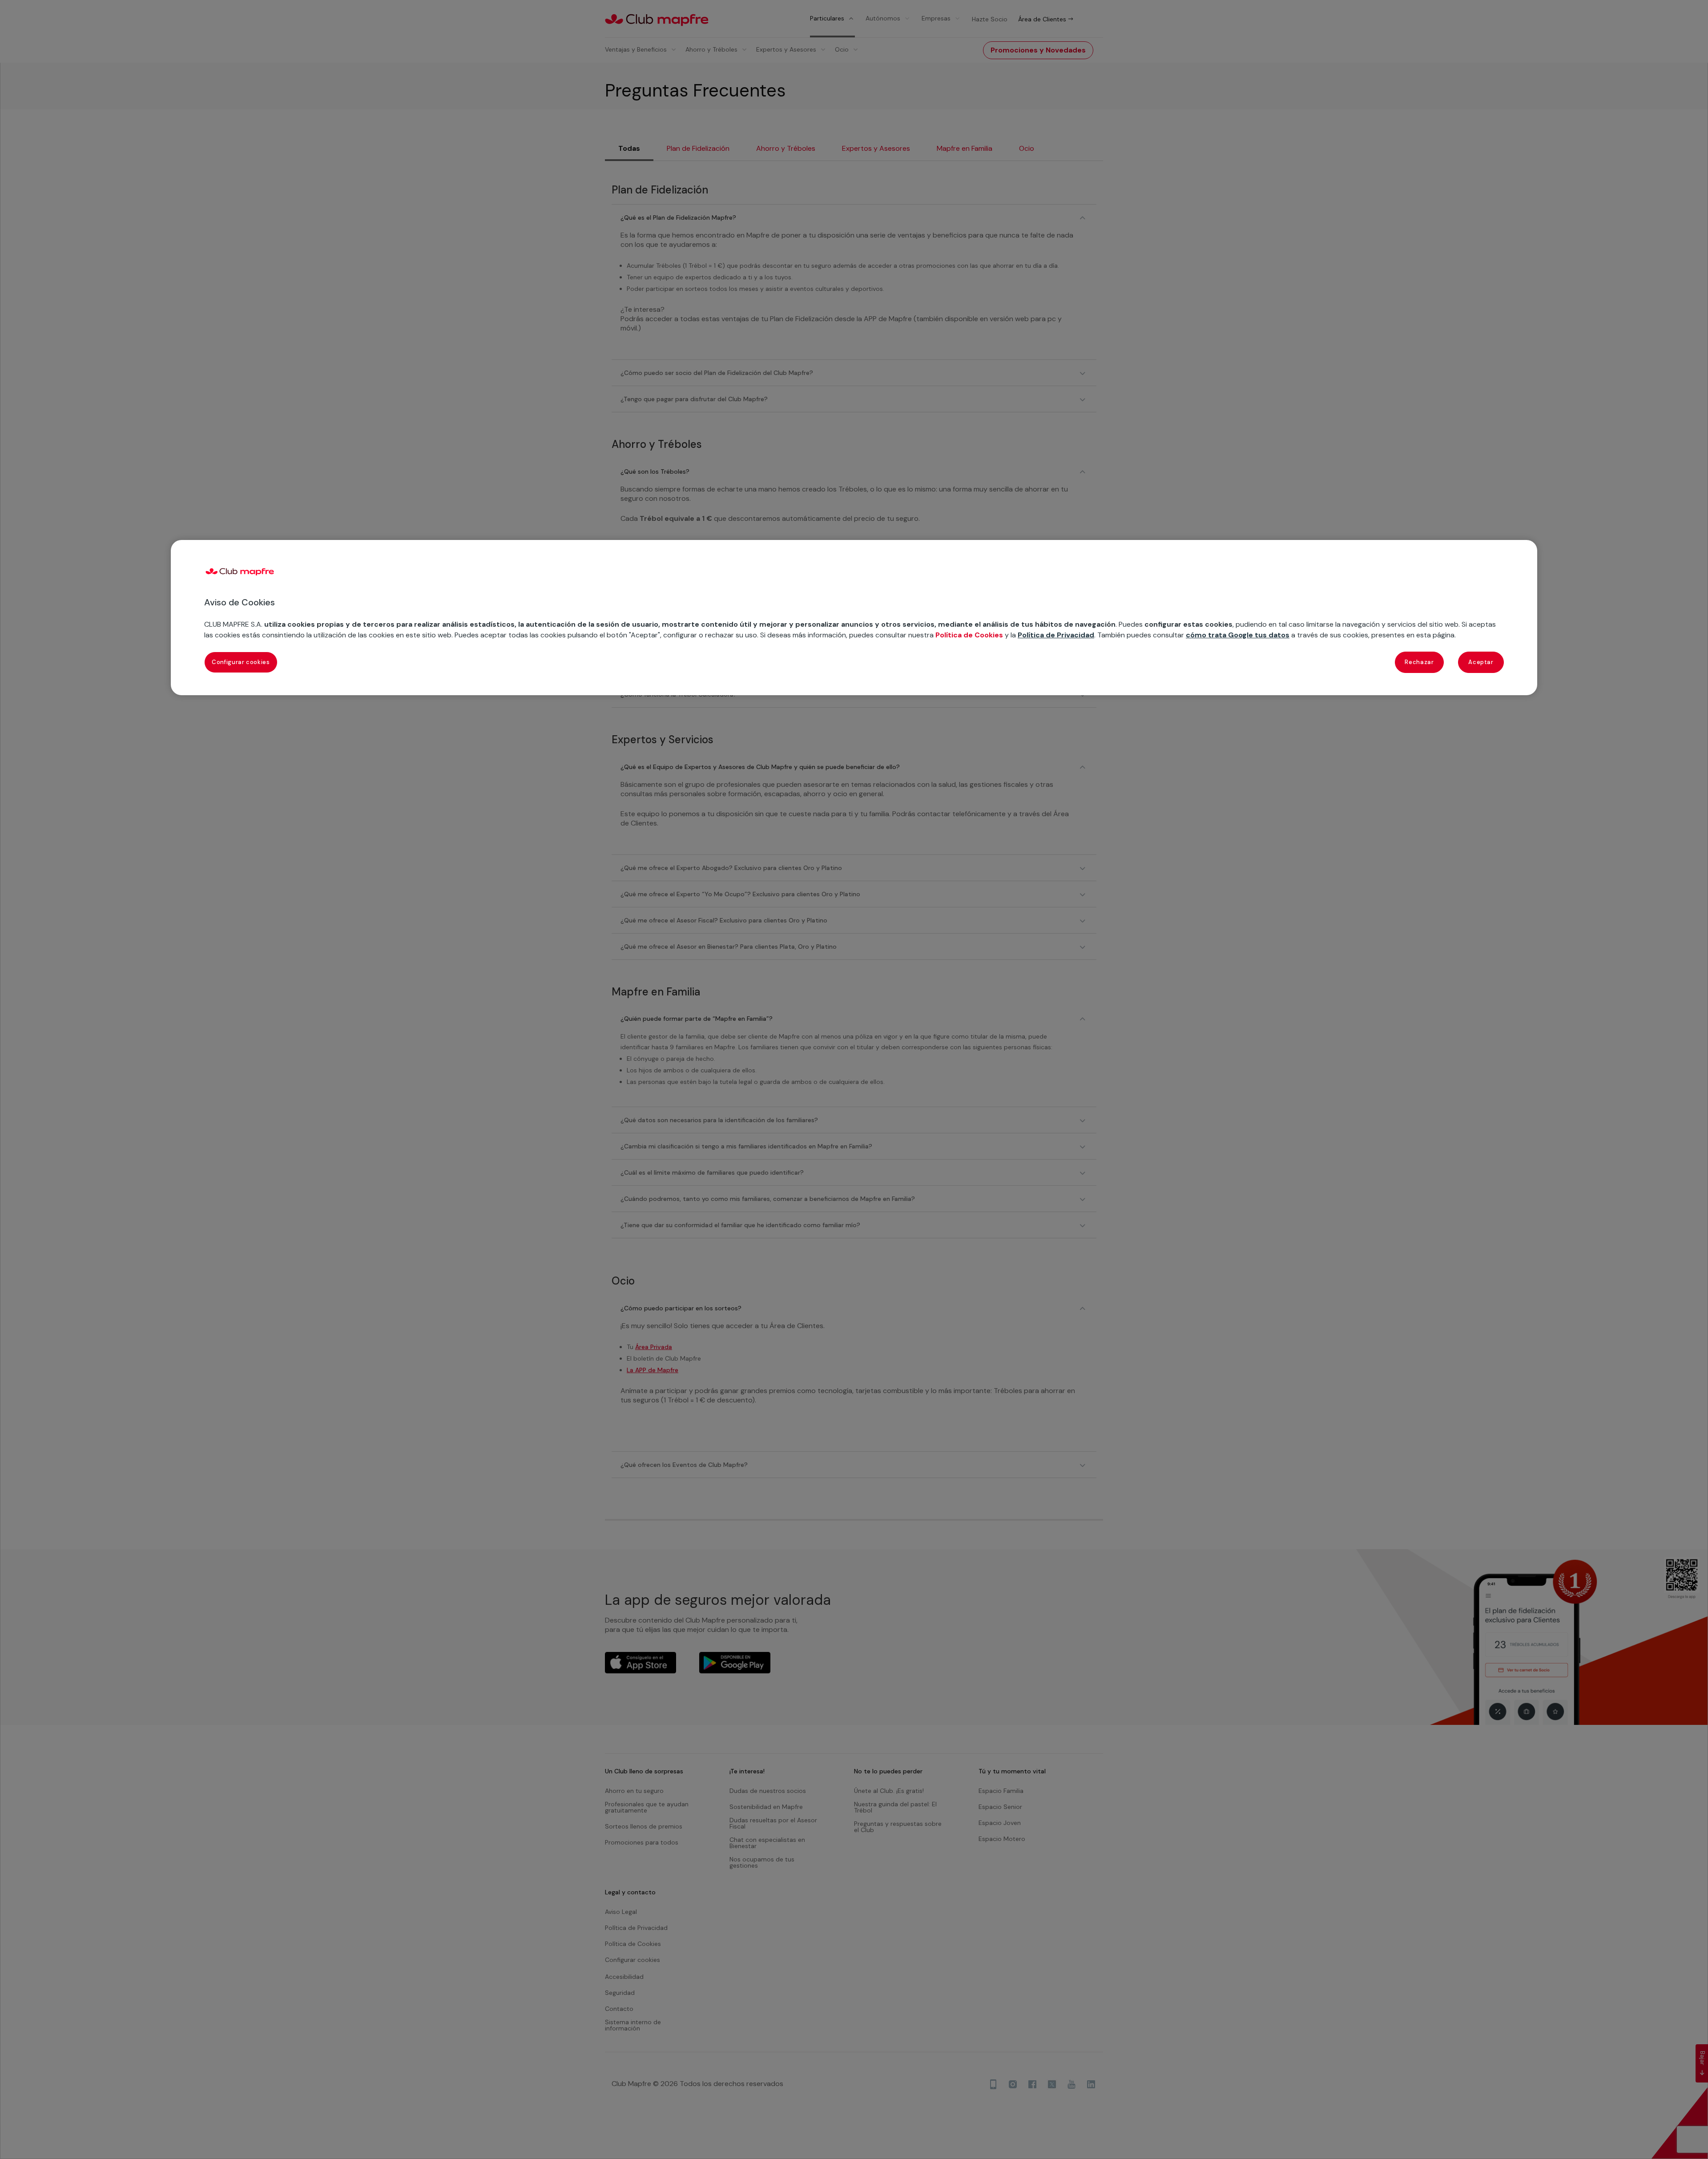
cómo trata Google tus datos (1238, 635)
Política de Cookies (969, 635)
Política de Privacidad (1056, 635)
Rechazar (1419, 662)
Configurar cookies (241, 662)
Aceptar (1481, 662)
